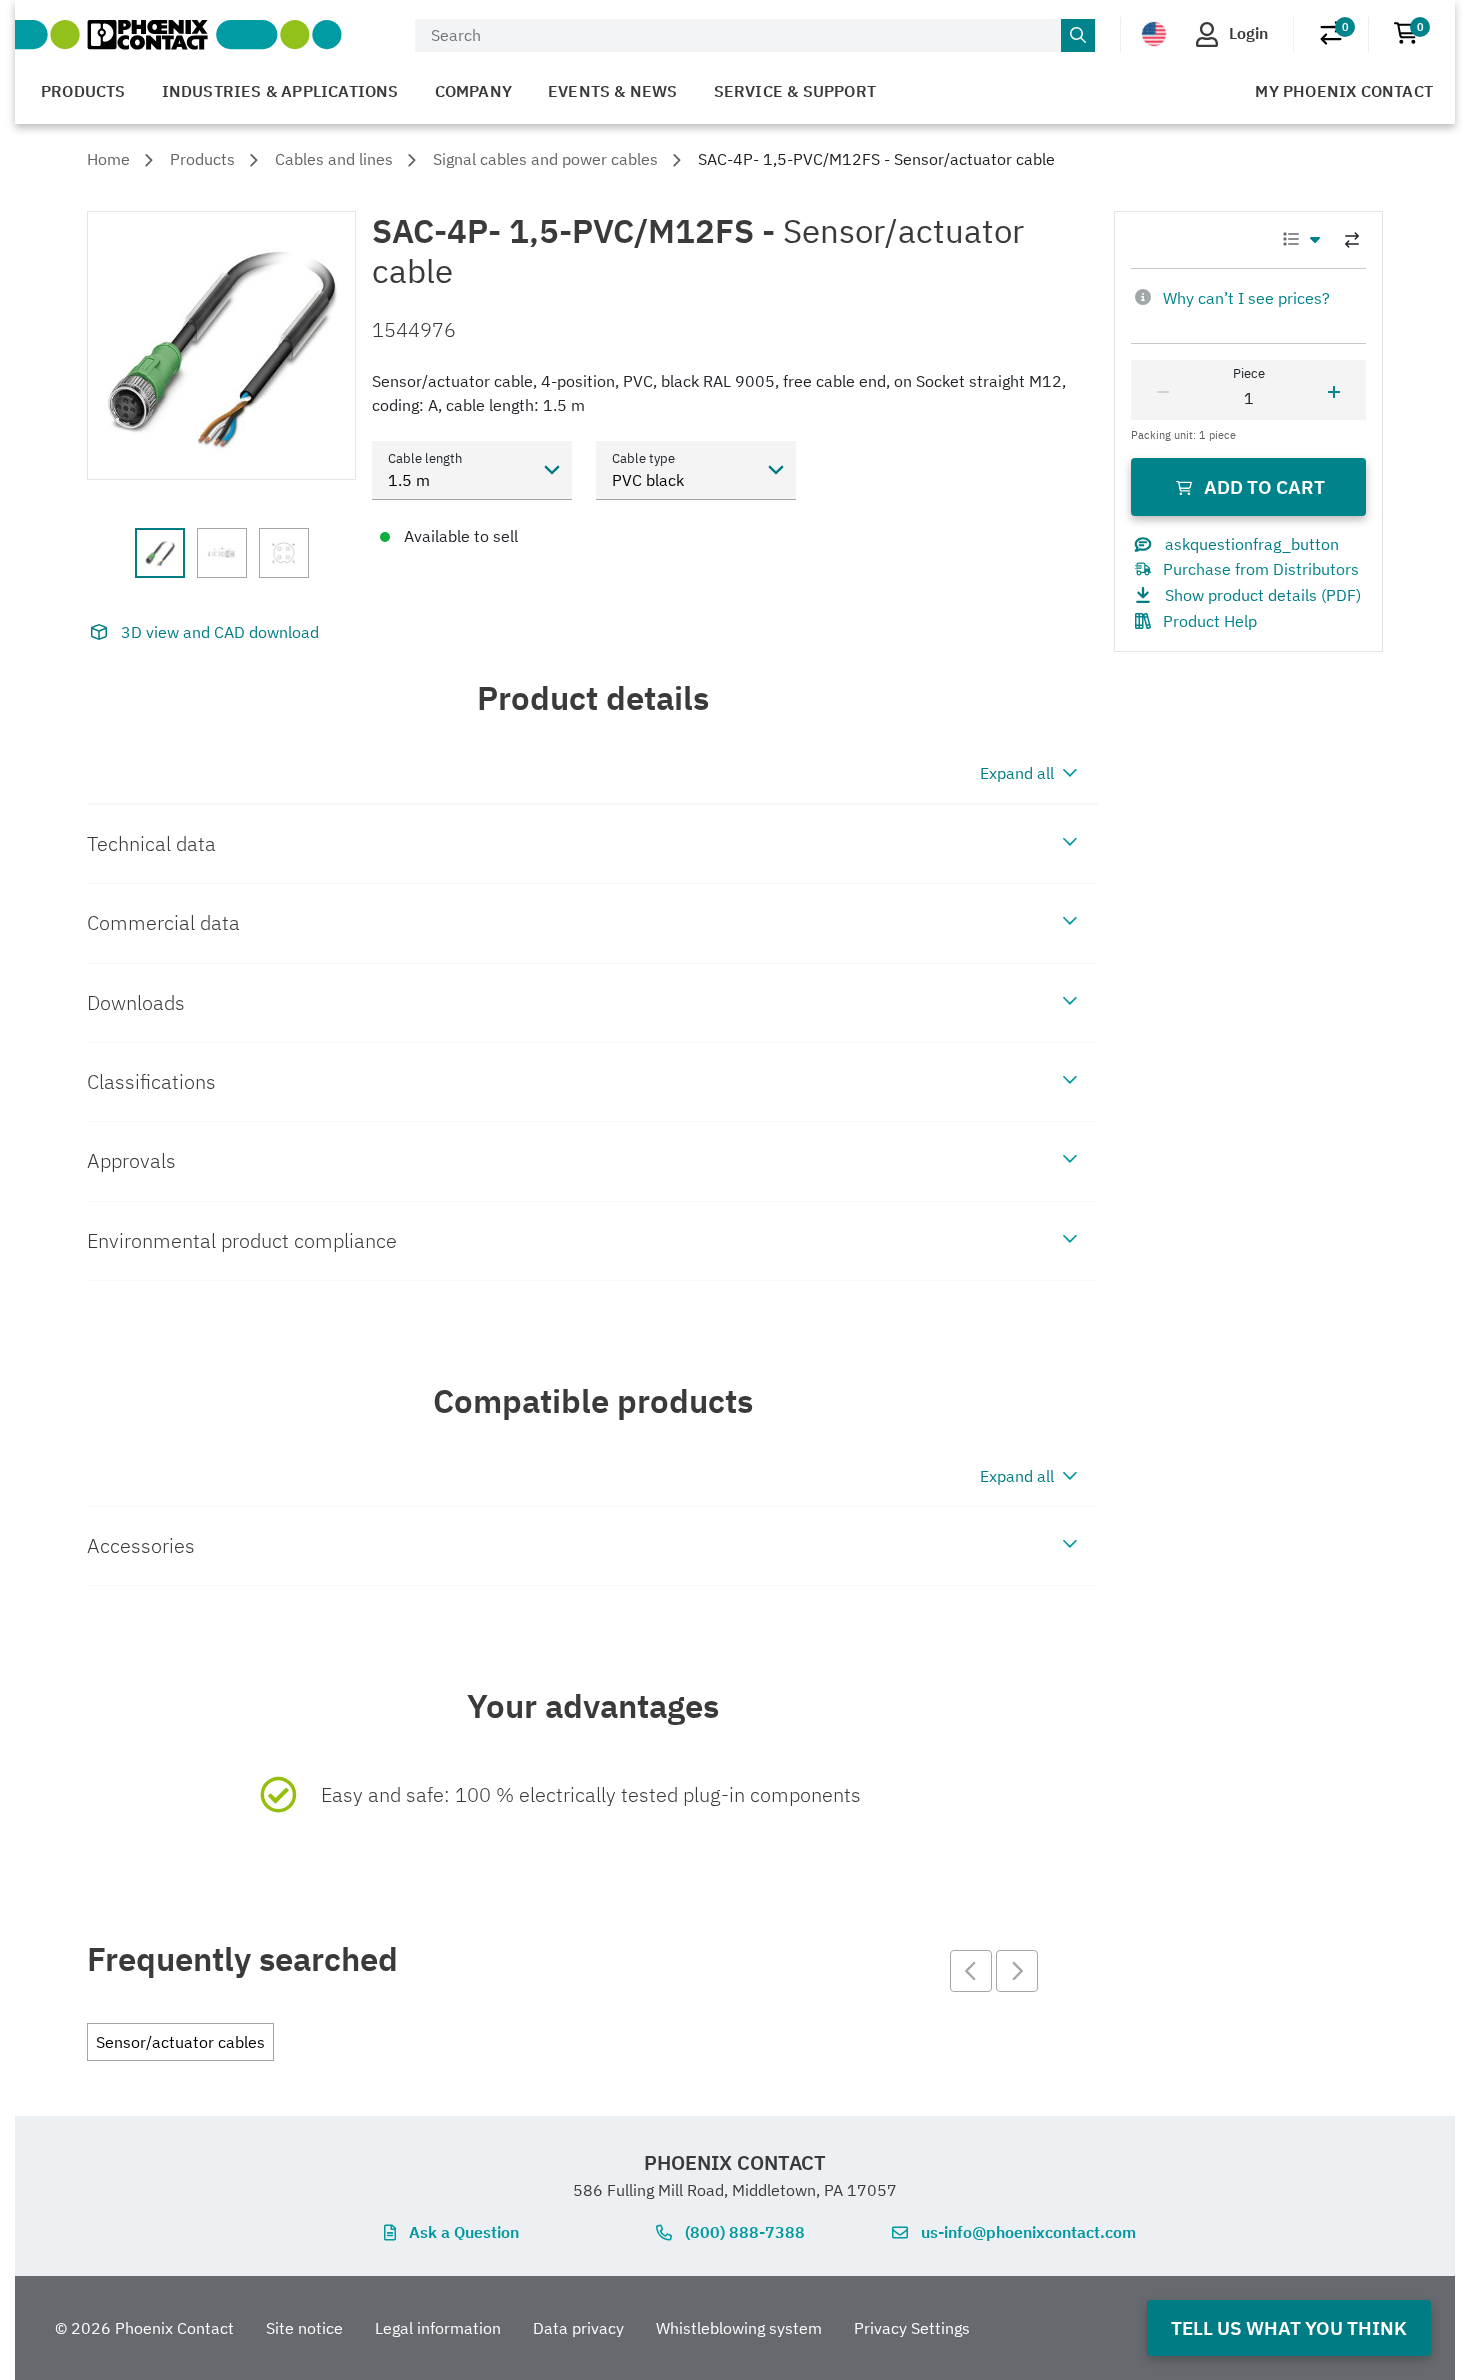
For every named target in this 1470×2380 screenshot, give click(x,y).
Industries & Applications (280, 91)
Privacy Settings (912, 2328)
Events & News (613, 91)
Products (83, 91)
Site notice (304, 2328)
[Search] (1078, 36)
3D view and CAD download (220, 632)
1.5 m (409, 480)
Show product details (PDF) (1263, 595)
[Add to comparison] (1352, 240)
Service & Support (795, 91)
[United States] (1154, 34)
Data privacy (578, 2328)
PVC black (648, 480)
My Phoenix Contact (1344, 91)
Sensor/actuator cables (180, 2042)
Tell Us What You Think (1289, 2327)
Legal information (438, 2328)
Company (473, 91)
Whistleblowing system (739, 2328)
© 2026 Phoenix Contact (144, 2328)
